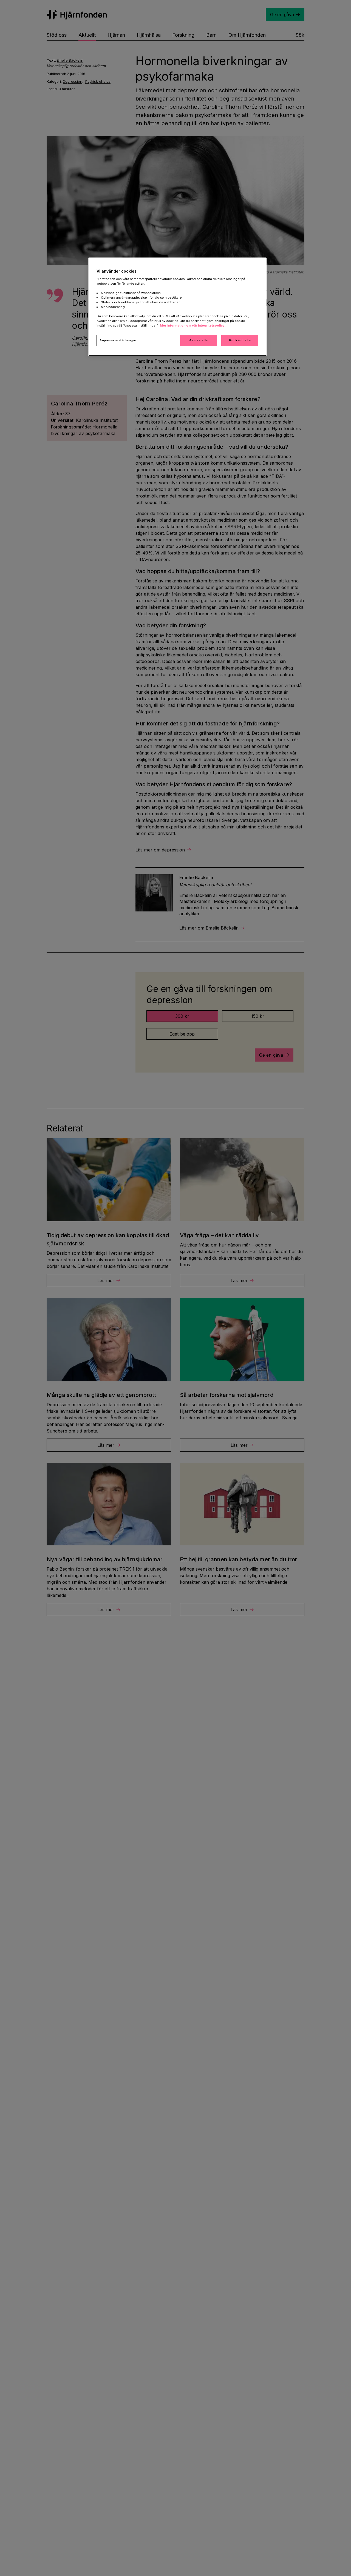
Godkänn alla (240, 341)
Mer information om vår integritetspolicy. (193, 326)
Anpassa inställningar (118, 341)
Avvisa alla (198, 341)
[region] (177, 307)
